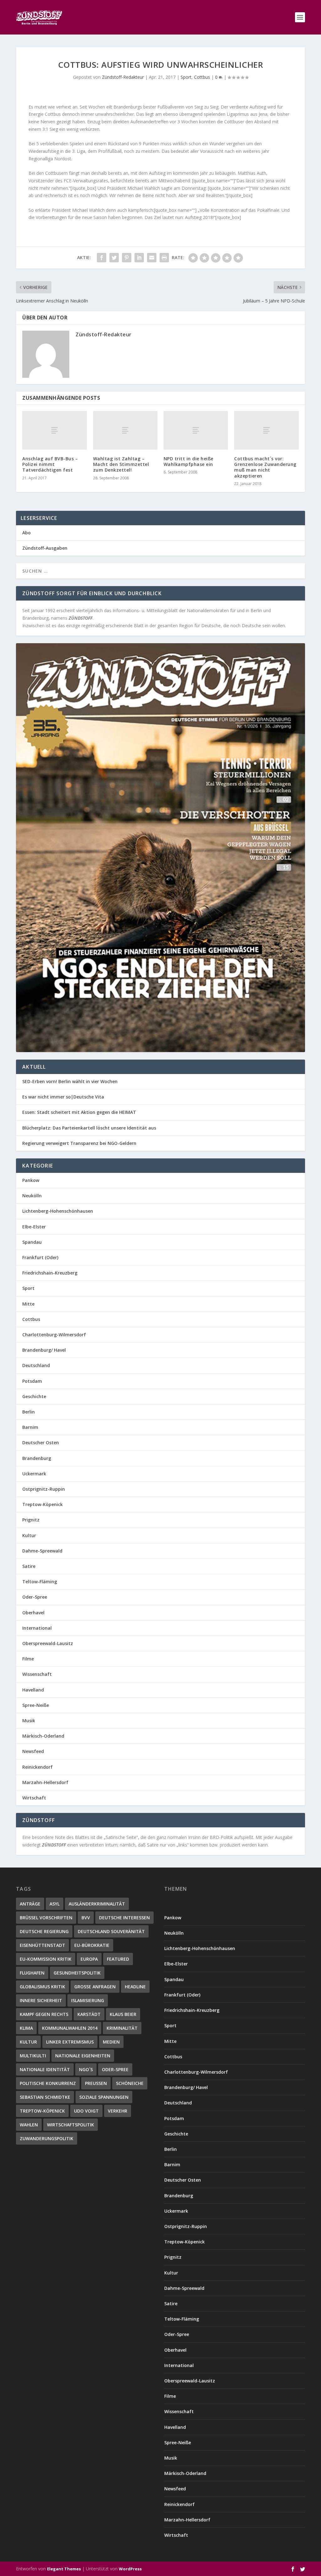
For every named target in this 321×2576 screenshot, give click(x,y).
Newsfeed (33, 1751)
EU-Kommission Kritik (46, 1959)
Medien (111, 2042)
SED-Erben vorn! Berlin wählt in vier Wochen (70, 1081)
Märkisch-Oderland (43, 1736)
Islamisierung (88, 2000)
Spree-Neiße (36, 1705)
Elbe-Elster (34, 1227)
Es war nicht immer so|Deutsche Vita (63, 1097)
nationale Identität (45, 2069)
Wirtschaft (34, 1798)
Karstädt (89, 2014)
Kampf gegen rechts (44, 2014)
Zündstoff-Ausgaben (45, 548)
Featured (118, 1959)
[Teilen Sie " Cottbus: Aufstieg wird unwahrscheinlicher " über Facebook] (102, 258)
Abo (26, 533)
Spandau (32, 1242)
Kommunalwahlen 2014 (70, 2028)
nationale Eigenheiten (83, 2056)
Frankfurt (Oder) (40, 1257)
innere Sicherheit (41, 2000)
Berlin (29, 1412)
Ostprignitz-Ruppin (44, 1489)
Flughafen (32, 1973)
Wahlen (29, 2125)
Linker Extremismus (70, 2042)
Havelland (33, 1690)
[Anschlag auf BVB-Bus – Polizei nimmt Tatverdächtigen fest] (54, 430)
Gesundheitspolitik (77, 1973)
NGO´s (86, 2069)
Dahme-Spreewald (42, 1551)
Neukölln (32, 1196)
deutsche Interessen (124, 1918)
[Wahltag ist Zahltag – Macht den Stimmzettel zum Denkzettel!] (125, 430)
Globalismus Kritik (42, 1987)
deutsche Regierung (44, 1931)
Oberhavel (33, 1613)
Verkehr (118, 2111)
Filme (28, 1659)
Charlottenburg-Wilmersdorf (54, 1335)
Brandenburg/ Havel (44, 1350)
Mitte (28, 1304)
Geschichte (34, 1396)
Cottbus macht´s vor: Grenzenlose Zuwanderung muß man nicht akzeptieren (265, 467)
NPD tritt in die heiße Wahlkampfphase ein (189, 461)
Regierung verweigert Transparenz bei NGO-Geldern (79, 1143)
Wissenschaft (37, 1674)
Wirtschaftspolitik (71, 2125)
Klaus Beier (123, 2014)
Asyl (55, 1904)
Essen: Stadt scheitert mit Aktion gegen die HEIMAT (79, 1112)
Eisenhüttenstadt (42, 1945)
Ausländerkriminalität (97, 1904)
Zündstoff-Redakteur (123, 77)
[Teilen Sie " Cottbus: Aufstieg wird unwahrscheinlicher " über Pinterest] (127, 258)
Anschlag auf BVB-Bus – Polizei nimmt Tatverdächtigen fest (50, 464)
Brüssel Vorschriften (46, 1918)
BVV (86, 1918)
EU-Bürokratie (92, 1945)
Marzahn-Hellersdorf (45, 1782)
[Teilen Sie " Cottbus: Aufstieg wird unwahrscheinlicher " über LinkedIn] (139, 258)
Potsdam (32, 1381)
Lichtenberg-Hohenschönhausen (58, 1211)
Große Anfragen (95, 1987)
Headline (135, 1987)
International (37, 1628)
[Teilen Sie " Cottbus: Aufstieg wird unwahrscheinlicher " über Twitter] (114, 258)
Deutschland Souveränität (111, 1931)
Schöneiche (130, 2083)
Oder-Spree (35, 1597)
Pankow (31, 1180)
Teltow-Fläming (40, 1582)
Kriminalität (122, 2028)
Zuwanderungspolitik (47, 2138)
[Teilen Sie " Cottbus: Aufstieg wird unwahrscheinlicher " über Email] (152, 258)
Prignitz (31, 1520)
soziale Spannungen (104, 2097)
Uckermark (34, 1474)
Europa (89, 1959)
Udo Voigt (86, 2111)
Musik (29, 1721)
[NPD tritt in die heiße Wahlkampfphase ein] (196, 430)
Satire (29, 1566)
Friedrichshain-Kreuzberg (50, 1273)
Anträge (30, 1904)
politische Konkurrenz (48, 2083)
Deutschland (36, 1365)
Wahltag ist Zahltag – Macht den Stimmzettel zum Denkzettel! (121, 464)
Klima (26, 2028)
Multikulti (33, 2056)
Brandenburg (37, 1458)
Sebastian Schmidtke (45, 2097)
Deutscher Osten (41, 1443)
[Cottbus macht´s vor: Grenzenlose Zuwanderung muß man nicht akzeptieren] (266, 430)
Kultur (29, 1535)
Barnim (30, 1427)
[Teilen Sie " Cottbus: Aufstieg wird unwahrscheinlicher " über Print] (164, 258)
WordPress (130, 2569)
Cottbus (202, 77)
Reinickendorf (37, 1767)
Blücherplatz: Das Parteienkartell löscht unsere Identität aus (89, 1128)
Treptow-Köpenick (42, 1504)
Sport (186, 77)
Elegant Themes (64, 2569)
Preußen (96, 2083)
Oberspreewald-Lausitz (48, 1643)
